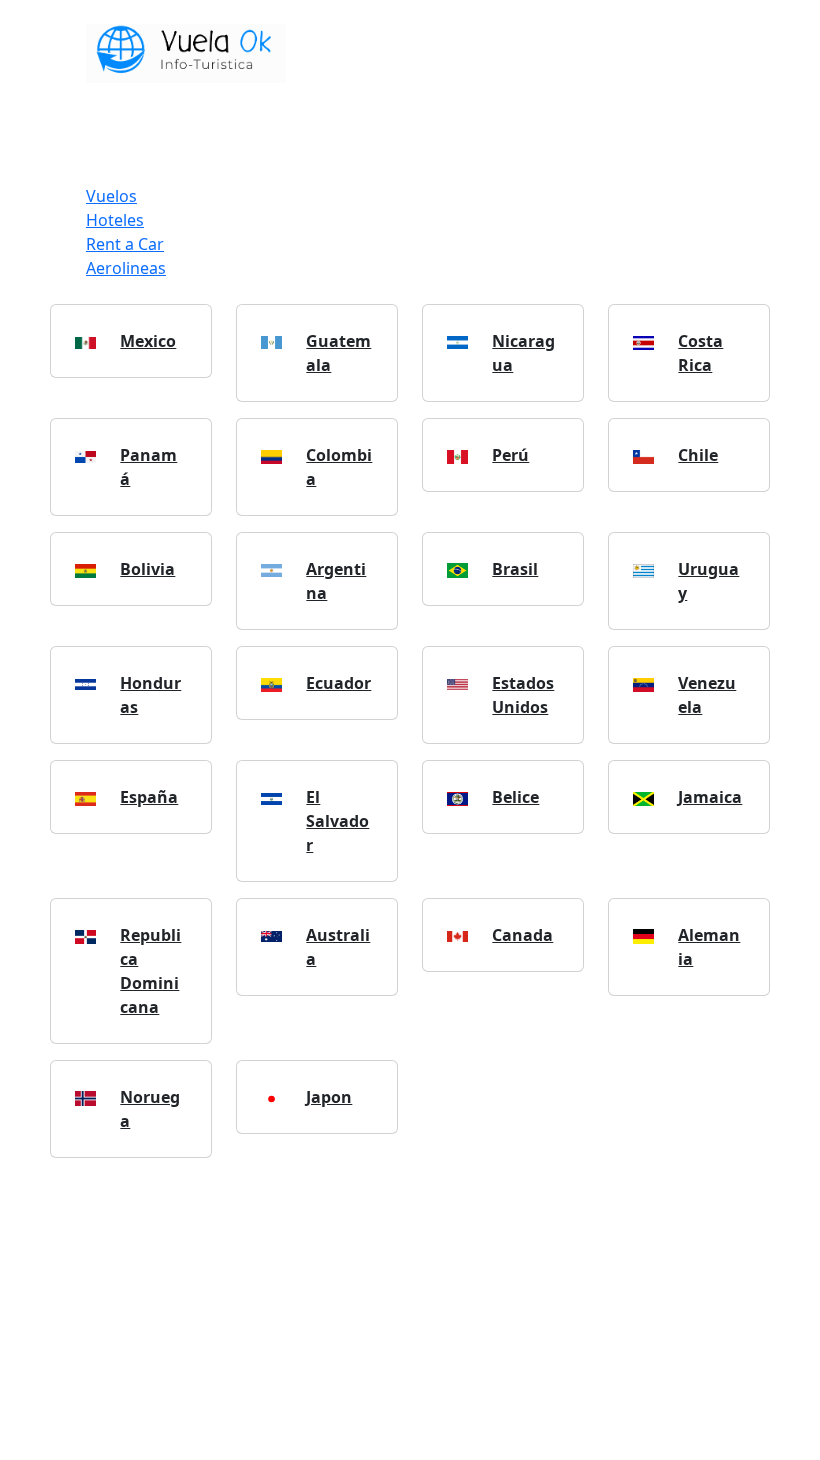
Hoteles (115, 220)
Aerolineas (126, 268)
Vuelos (111, 196)
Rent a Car (125, 244)
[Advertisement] (410, 1314)
